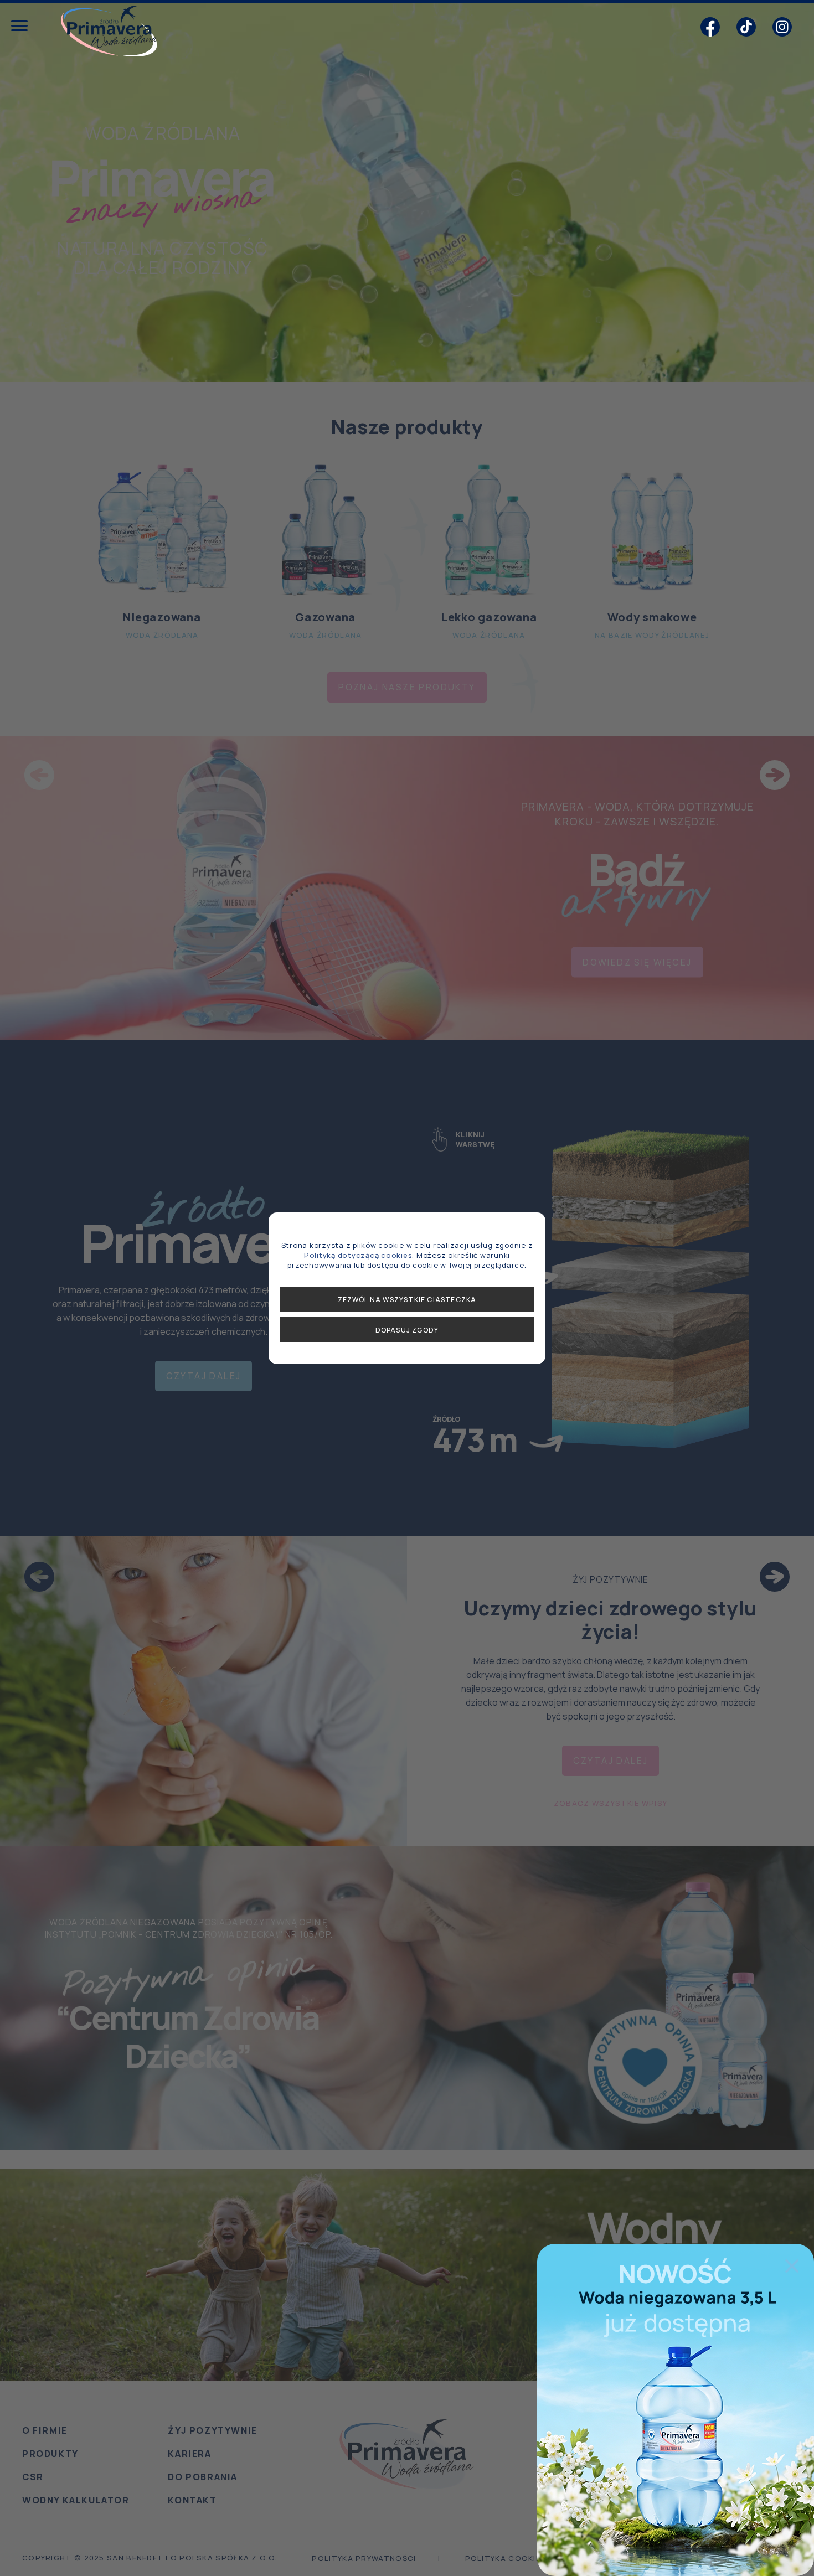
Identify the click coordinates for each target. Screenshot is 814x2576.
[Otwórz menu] (19, 27)
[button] (710, 28)
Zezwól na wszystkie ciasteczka (407, 1300)
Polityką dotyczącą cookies (358, 1255)
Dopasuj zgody (407, 1330)
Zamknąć (792, 2266)
